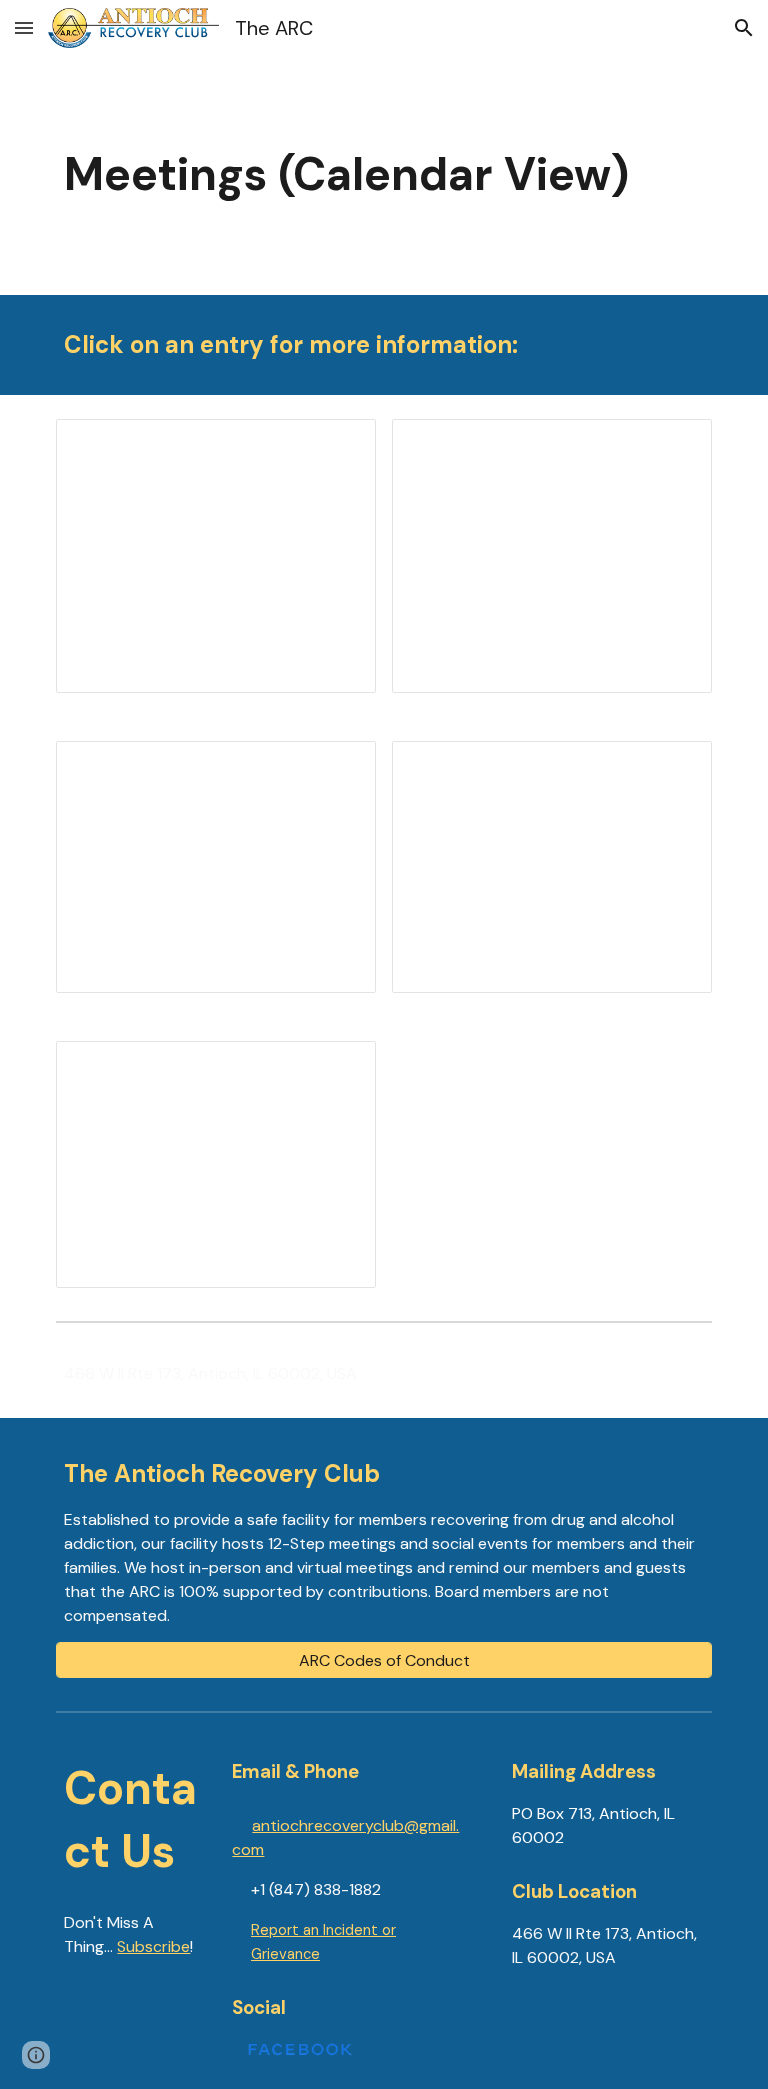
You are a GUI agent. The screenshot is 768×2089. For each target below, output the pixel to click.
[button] (24, 27)
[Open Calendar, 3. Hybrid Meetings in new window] (338, 767)
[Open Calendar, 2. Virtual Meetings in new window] (674, 445)
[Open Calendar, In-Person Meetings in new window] (338, 445)
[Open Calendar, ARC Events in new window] (674, 767)
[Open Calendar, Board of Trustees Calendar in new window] (338, 1067)
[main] (383, 175)
